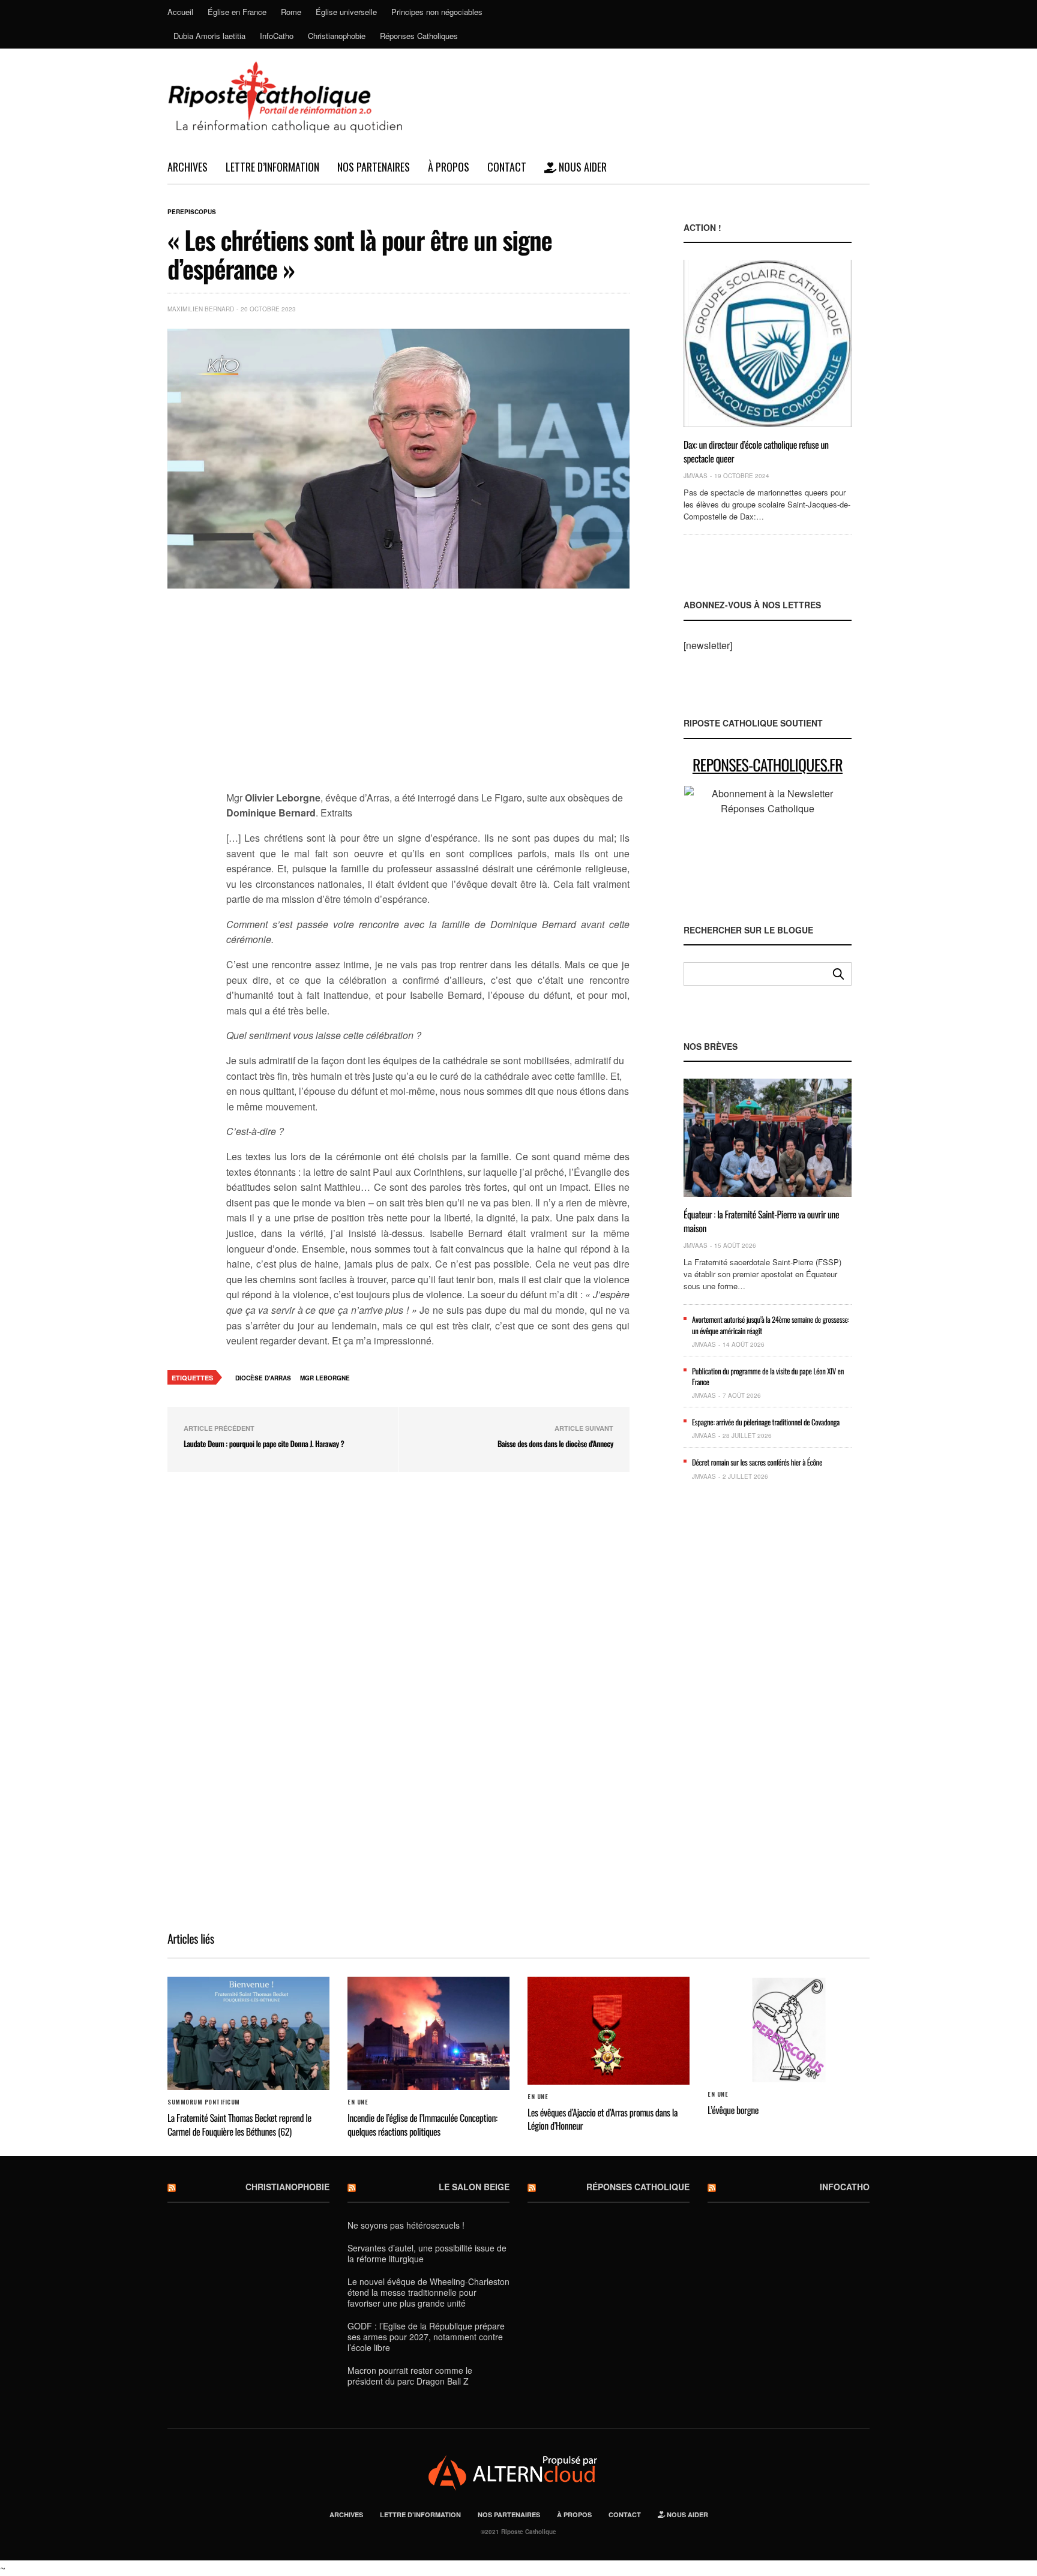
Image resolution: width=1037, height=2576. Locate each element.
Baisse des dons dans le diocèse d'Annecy (555, 1443)
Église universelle (346, 12)
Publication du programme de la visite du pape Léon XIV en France (768, 1376)
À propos (449, 167)
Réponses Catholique (638, 2187)
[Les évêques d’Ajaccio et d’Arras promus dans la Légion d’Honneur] (609, 2031)
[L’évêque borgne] (789, 2030)
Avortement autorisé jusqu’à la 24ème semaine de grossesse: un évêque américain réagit (771, 1325)
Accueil (180, 12)
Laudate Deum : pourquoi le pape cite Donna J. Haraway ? (264, 1443)
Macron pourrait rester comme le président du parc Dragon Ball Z (410, 2376)
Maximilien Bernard (201, 309)
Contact (507, 167)
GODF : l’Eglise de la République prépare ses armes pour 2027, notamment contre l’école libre (426, 2337)
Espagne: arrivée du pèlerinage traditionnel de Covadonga (766, 1422)
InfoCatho (277, 36)
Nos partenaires (374, 167)
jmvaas (696, 476)
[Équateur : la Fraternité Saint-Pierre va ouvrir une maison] (768, 1138)
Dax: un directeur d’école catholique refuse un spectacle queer (756, 451)
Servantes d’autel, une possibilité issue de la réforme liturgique (427, 2253)
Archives (188, 167)
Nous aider (582, 167)
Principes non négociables (437, 12)
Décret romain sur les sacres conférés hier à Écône (757, 1462)
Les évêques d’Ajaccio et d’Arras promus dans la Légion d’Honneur (603, 2119)
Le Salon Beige (474, 2187)
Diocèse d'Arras (263, 1378)
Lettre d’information (272, 167)
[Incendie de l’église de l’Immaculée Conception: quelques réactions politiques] (428, 2034)
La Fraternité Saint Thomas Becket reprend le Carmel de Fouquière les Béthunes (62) (239, 2124)
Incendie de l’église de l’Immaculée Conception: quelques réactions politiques (422, 2124)
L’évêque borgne (733, 2110)
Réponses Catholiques (419, 36)
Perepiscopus (192, 212)
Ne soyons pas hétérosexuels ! (406, 2225)
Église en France (237, 12)
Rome (291, 12)
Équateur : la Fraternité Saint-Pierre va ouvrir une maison (761, 1221)
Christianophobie (337, 36)
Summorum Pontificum (204, 2102)
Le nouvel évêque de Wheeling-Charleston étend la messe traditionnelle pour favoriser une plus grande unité (428, 2292)
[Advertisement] (428, 696)
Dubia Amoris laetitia (209, 36)
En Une (358, 2102)
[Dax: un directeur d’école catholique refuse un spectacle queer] (768, 343)
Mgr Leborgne (325, 1378)
